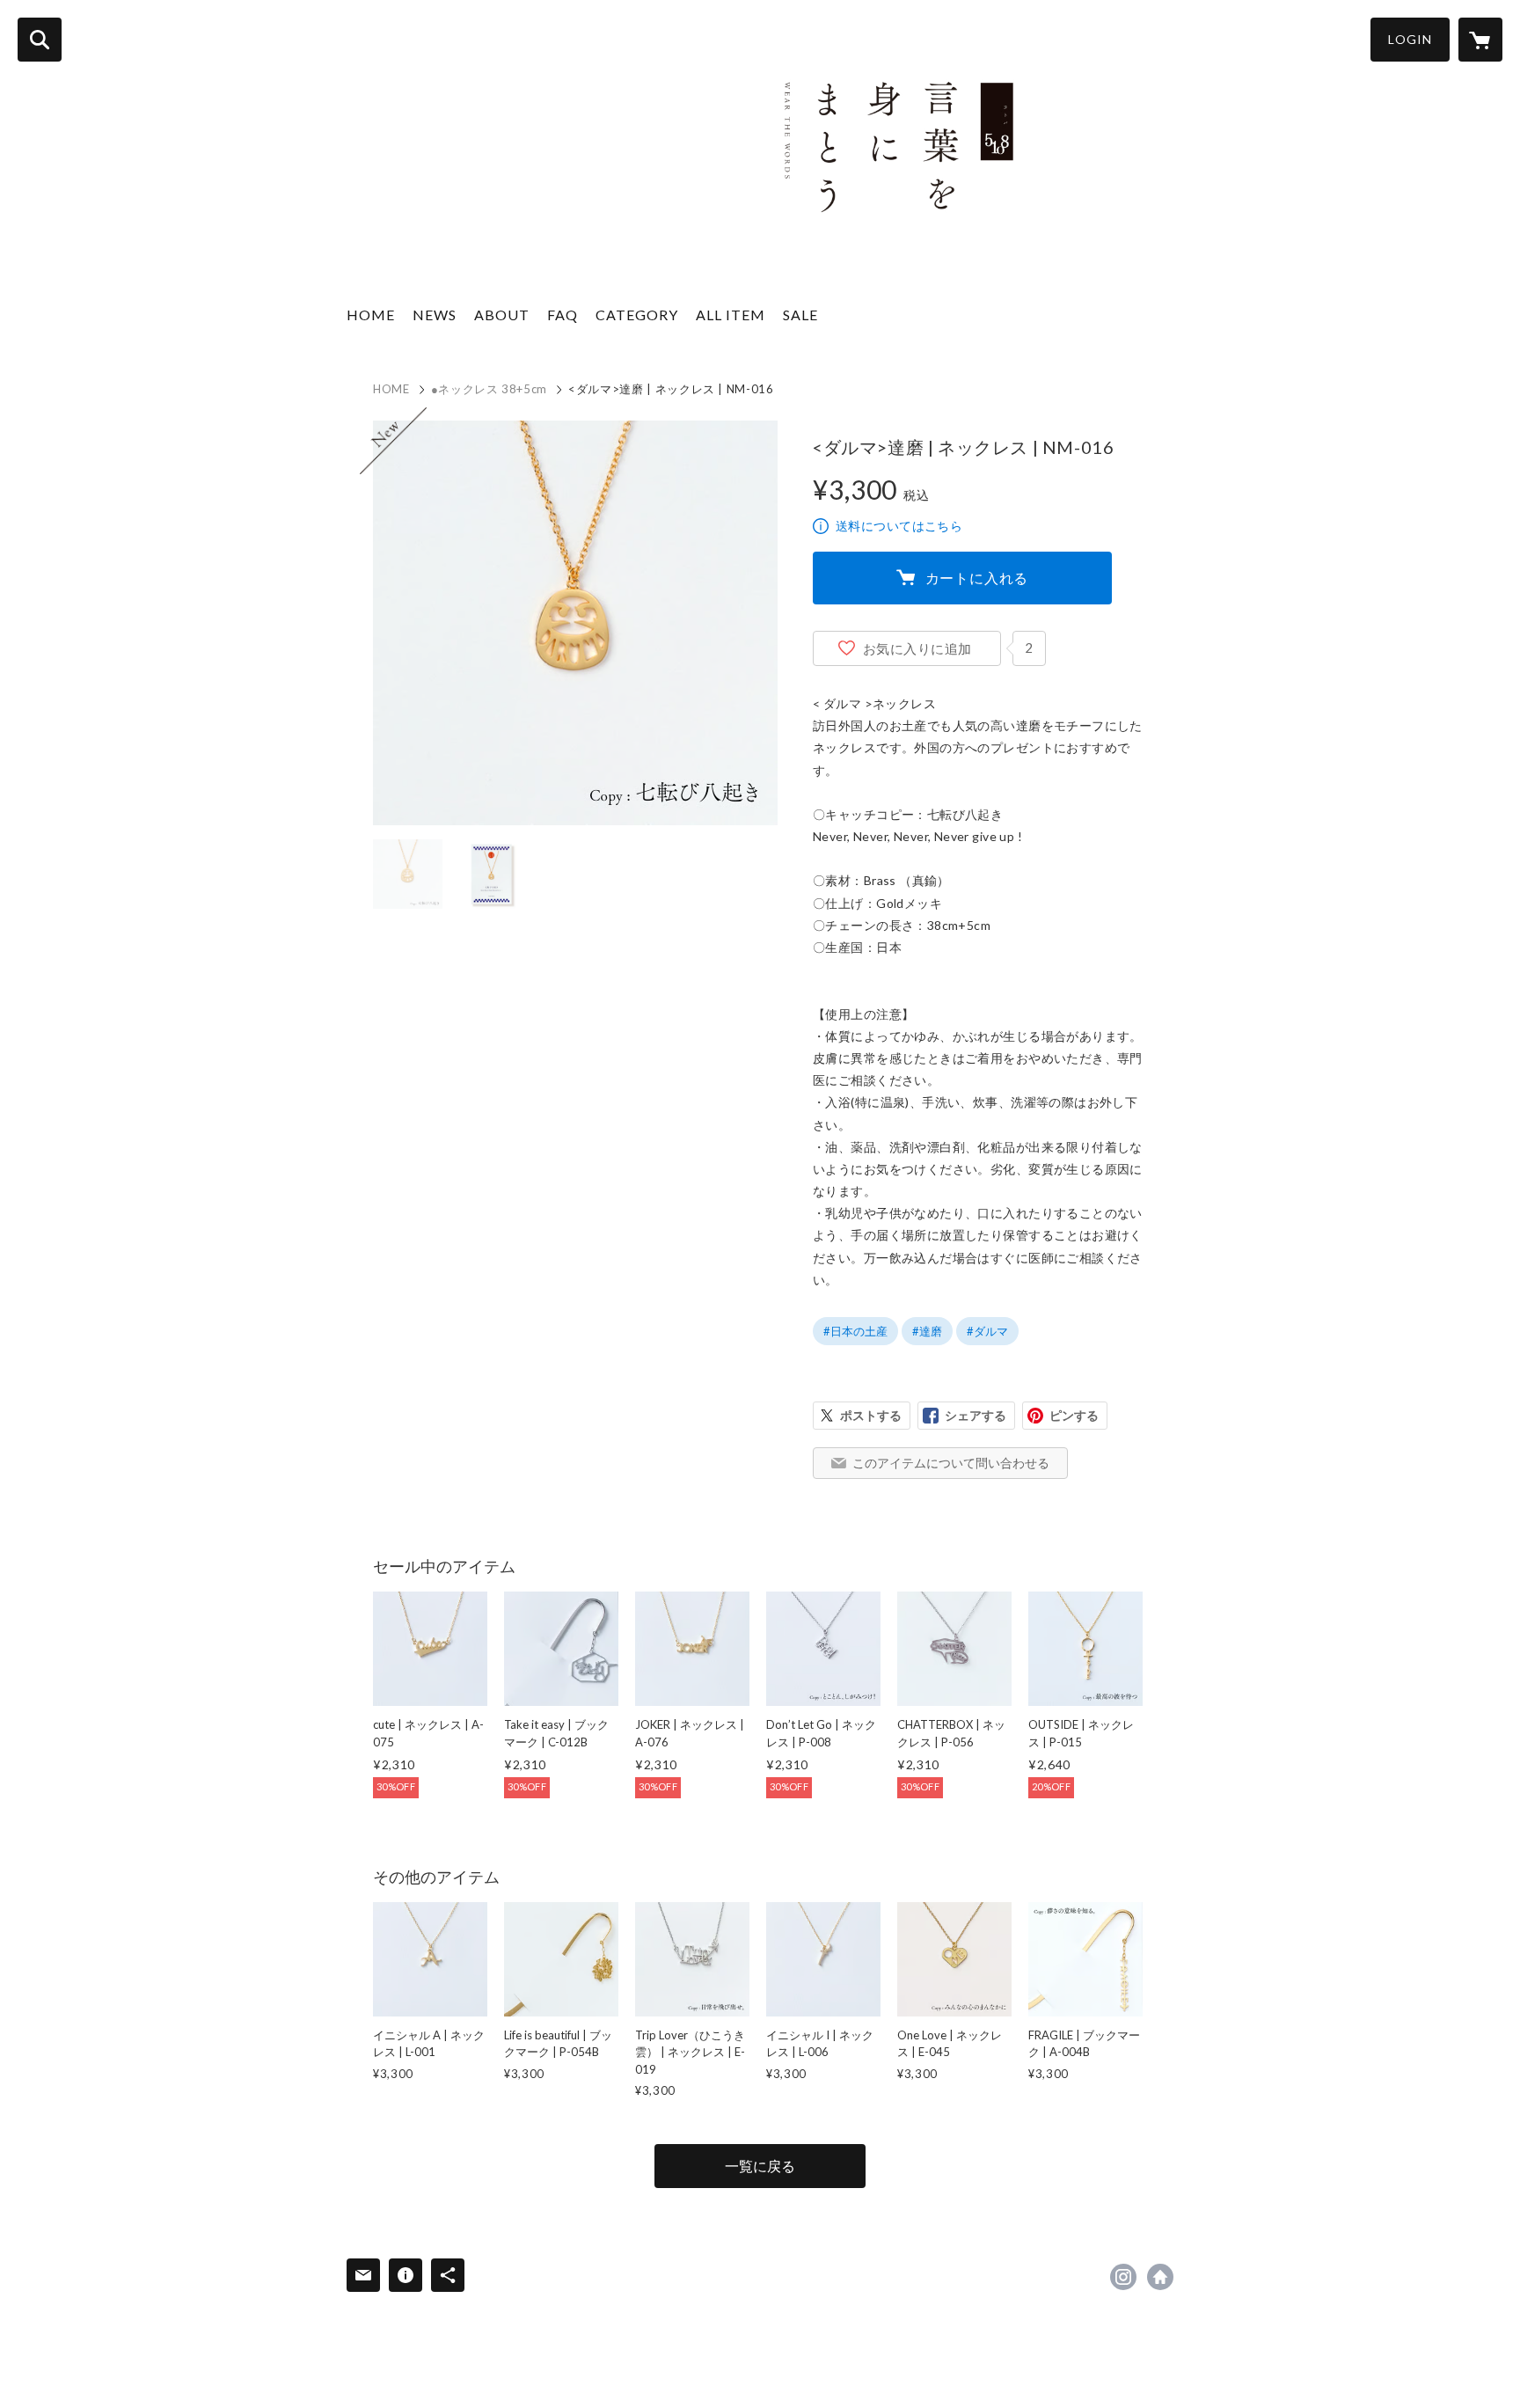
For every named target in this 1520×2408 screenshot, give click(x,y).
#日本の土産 (855, 1331)
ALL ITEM (731, 315)
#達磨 (927, 1331)
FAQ (563, 315)
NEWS (435, 315)
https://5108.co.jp (1160, 2277)
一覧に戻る (760, 2166)
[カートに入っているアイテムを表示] (1480, 40)
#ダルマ (987, 1331)
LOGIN (1410, 39)
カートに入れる (977, 578)
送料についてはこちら (899, 526)
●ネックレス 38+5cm (489, 389)
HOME (371, 315)
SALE (800, 315)
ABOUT (502, 315)
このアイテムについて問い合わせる (951, 1463)
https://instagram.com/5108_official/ (1123, 2277)
